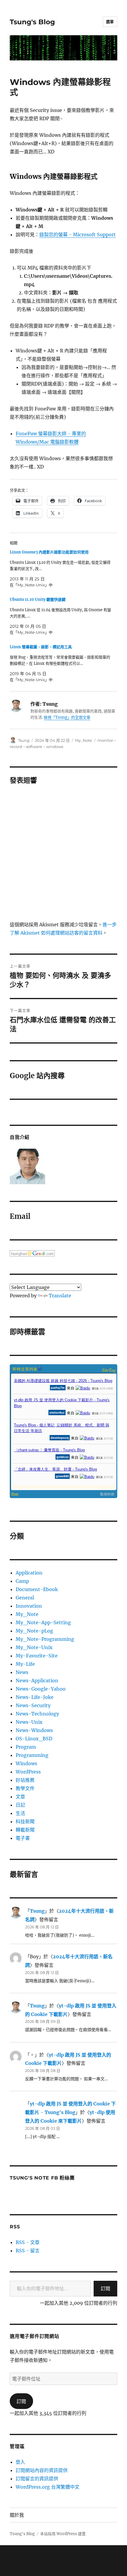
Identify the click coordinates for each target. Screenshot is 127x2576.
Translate (60, 1296)
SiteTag (109, 1370)
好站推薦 (25, 1780)
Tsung (24, 740)
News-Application (37, 1681)
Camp (22, 1581)
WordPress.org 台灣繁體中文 (48, 2487)
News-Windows (34, 1730)
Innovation (29, 1606)
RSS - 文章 (28, 2242)
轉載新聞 (25, 1830)
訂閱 (105, 2288)
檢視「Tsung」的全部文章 (67, 717)
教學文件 (25, 1788)
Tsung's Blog (32, 22)
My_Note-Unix (34, 1647)
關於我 (17, 2515)
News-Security (33, 1705)
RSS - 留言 (28, 2251)
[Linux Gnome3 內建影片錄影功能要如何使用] (61, 569)
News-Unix (29, 1722)
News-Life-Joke (35, 1697)
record (16, 747)
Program (26, 1747)
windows (55, 747)
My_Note (84, 740)
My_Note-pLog (34, 1631)
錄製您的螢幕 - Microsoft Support (78, 235)
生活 (20, 1813)
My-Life (25, 1664)
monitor (105, 740)
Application (29, 1573)
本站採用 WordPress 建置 (63, 2534)
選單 (110, 22)
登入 (20, 2462)
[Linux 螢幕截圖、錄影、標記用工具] (61, 663)
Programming (32, 1755)
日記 (20, 1805)
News (22, 1672)
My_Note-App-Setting (43, 1622)
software (34, 747)
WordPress (28, 1772)
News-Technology (37, 1714)
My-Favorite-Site (37, 1656)
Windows (26, 1763)
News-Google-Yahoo (41, 1689)
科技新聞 (25, 1821)
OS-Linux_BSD (34, 1739)
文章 (20, 1797)
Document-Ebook (37, 1589)
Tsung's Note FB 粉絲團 (42, 2178)
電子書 (23, 1838)
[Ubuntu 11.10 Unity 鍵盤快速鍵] (61, 616)
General (25, 1598)
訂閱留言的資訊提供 (37, 2479)
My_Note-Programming (45, 1639)
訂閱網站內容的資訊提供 (42, 2470)
